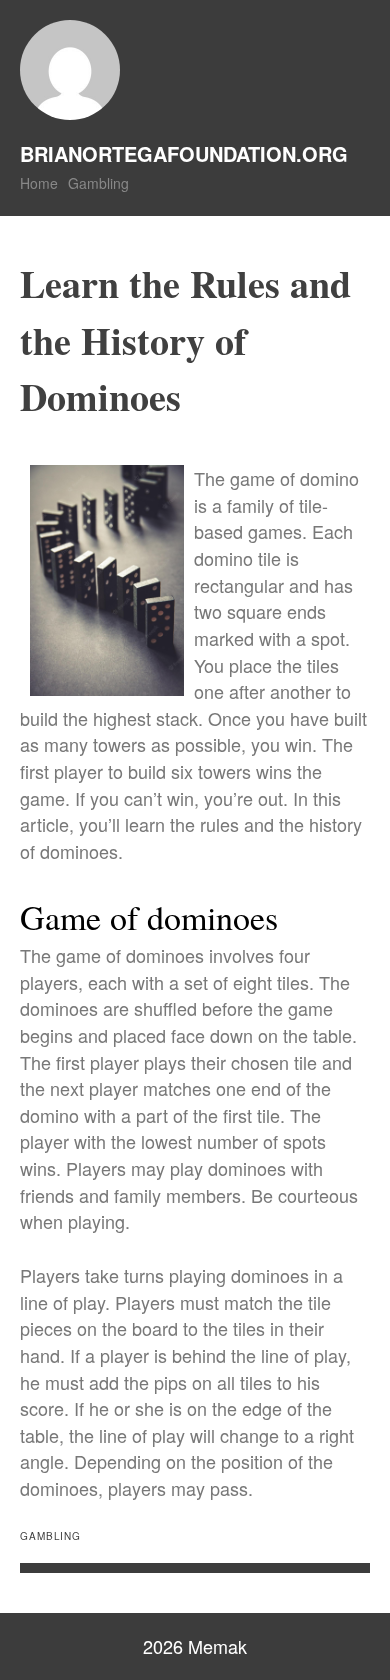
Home (39, 183)
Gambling (98, 183)
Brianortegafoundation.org (184, 153)
